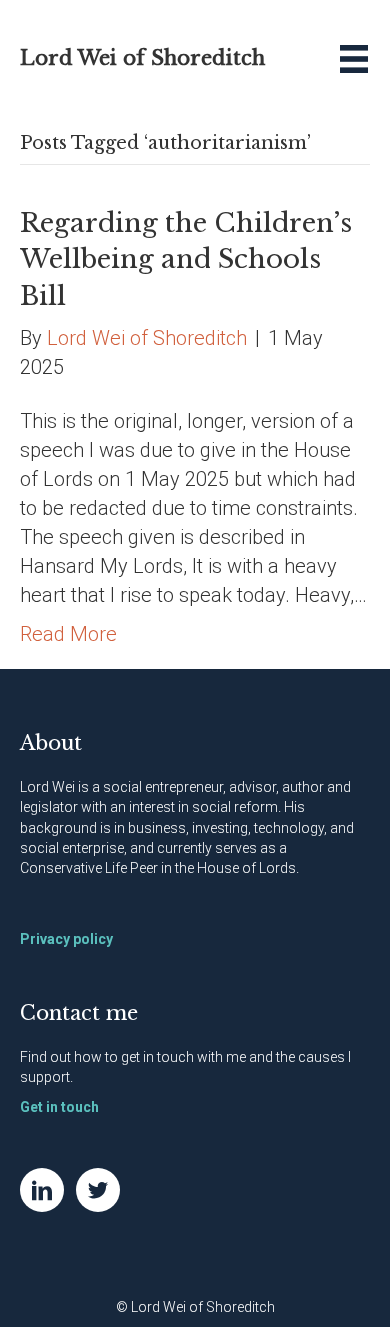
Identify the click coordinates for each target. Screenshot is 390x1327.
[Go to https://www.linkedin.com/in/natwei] (42, 1190)
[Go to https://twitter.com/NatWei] (98, 1190)
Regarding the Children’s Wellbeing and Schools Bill (186, 259)
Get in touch (59, 1107)
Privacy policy (66, 939)
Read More (68, 634)
